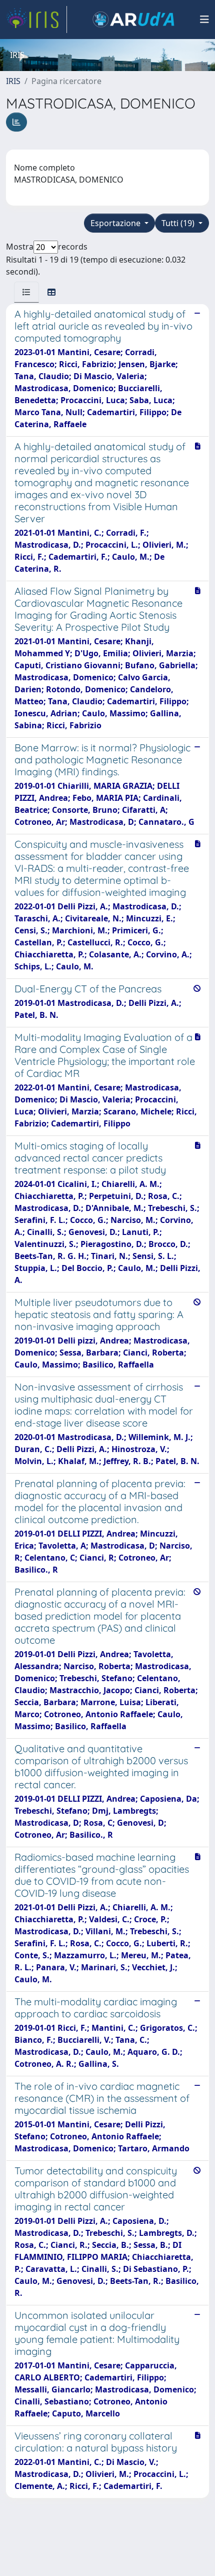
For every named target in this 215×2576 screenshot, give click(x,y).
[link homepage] (36, 20)
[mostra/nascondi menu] (204, 20)
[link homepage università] (133, 20)
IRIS (13, 81)
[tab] (26, 292)
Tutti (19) (179, 223)
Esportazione (116, 223)
